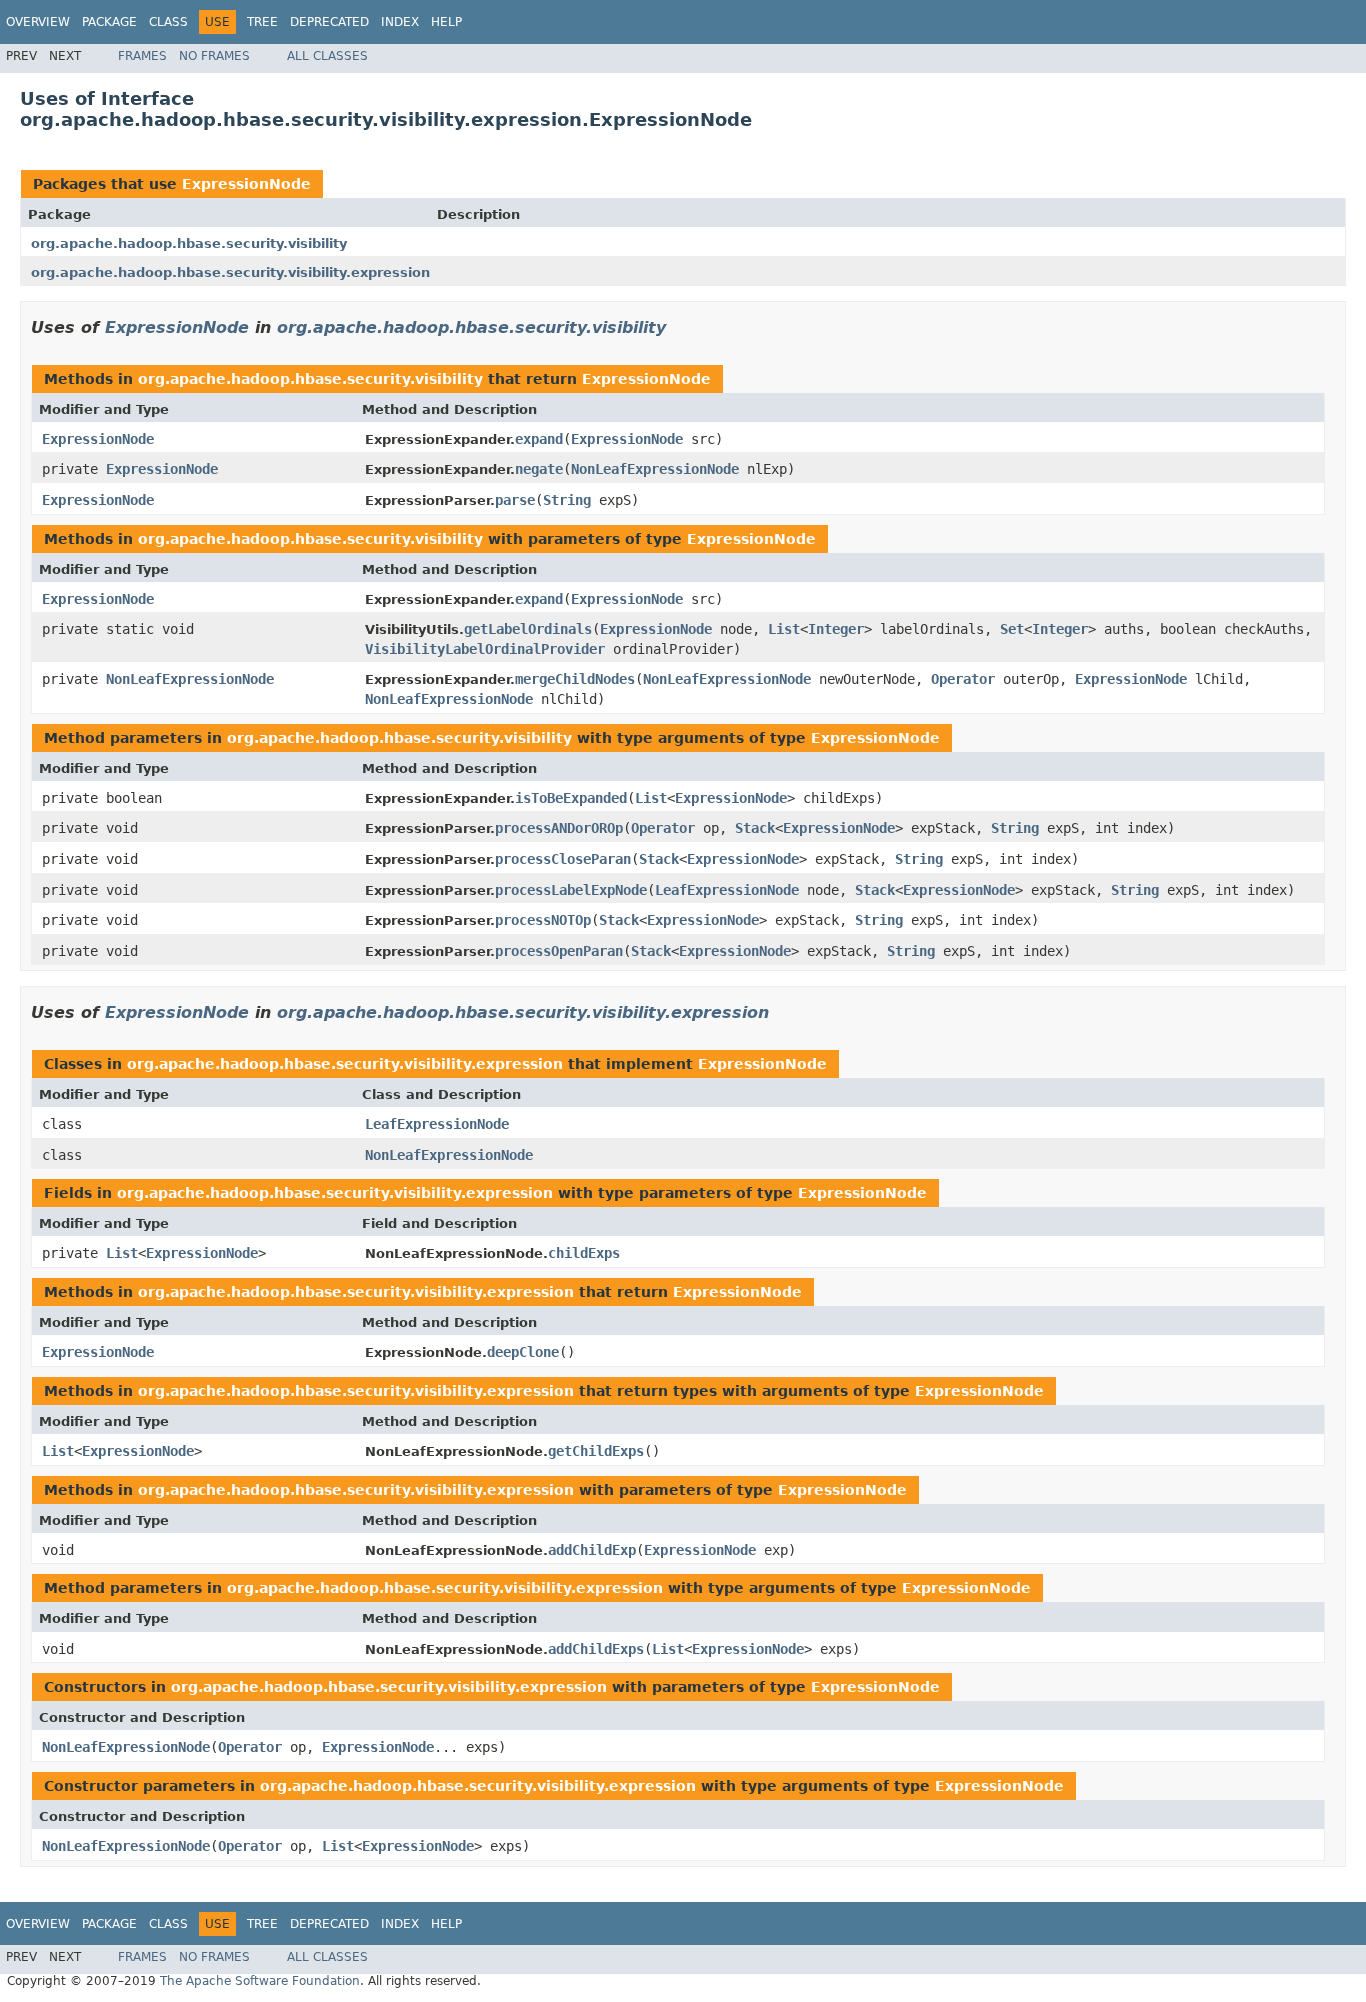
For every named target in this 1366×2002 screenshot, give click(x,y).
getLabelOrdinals (528, 629)
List (784, 629)
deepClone (523, 1352)
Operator (963, 679)
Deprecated (329, 22)
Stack (755, 828)
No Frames (214, 56)
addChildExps (596, 1649)
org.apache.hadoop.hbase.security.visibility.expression (230, 272)
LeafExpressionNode (727, 890)
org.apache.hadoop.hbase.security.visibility (189, 243)
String (567, 500)
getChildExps (596, 1451)
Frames (142, 56)
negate (539, 469)
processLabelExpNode (571, 890)
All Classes (327, 56)
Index (400, 22)
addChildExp (592, 1550)
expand (539, 439)
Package (109, 22)
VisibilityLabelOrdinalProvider (485, 649)
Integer (836, 629)
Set (1012, 629)
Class (168, 22)
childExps (584, 1253)
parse (515, 500)
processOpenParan (559, 951)
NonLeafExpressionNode (655, 469)
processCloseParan (563, 859)
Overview (38, 22)
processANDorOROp (559, 828)
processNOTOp (543, 920)
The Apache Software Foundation (260, 1981)
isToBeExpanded (571, 798)
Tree (262, 22)
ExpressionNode (246, 184)
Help (446, 22)
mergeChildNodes (575, 679)
